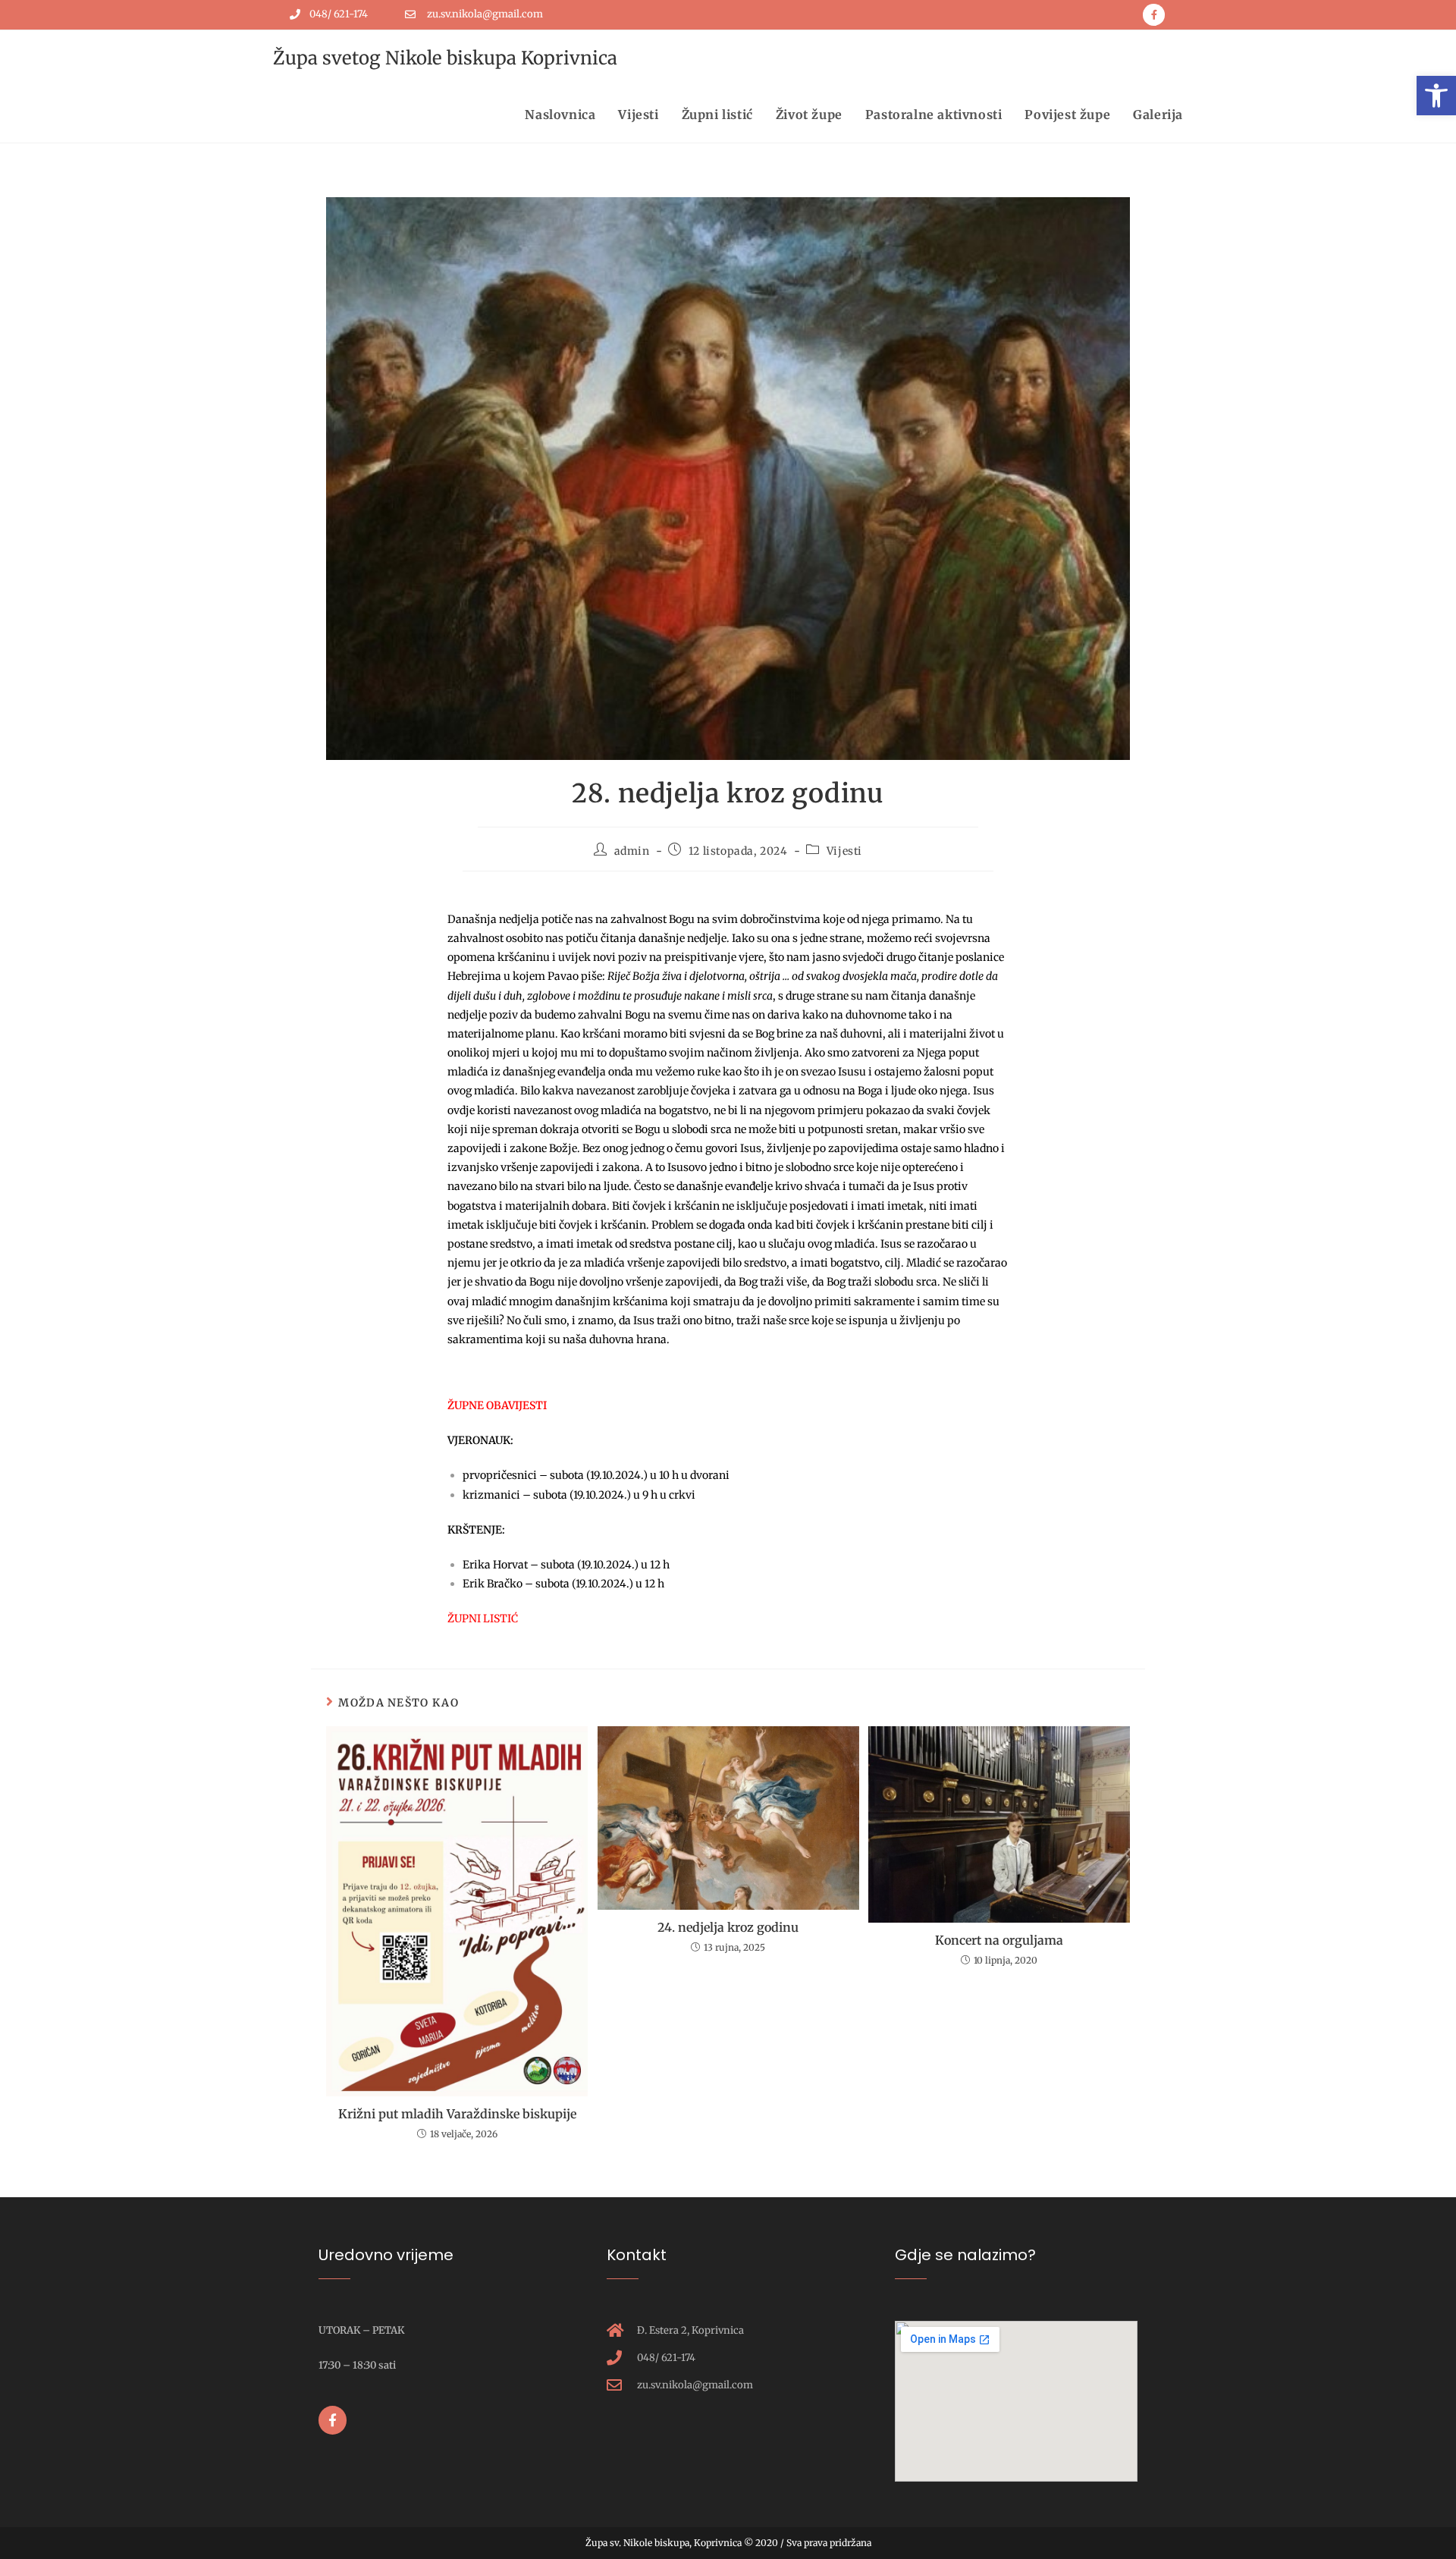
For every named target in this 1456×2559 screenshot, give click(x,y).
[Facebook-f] (1154, 15)
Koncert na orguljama (999, 1940)
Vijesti (844, 851)
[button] (1436, 96)
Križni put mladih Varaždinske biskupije (457, 2114)
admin (632, 851)
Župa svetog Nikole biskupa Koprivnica (445, 58)
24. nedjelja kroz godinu (728, 1927)
